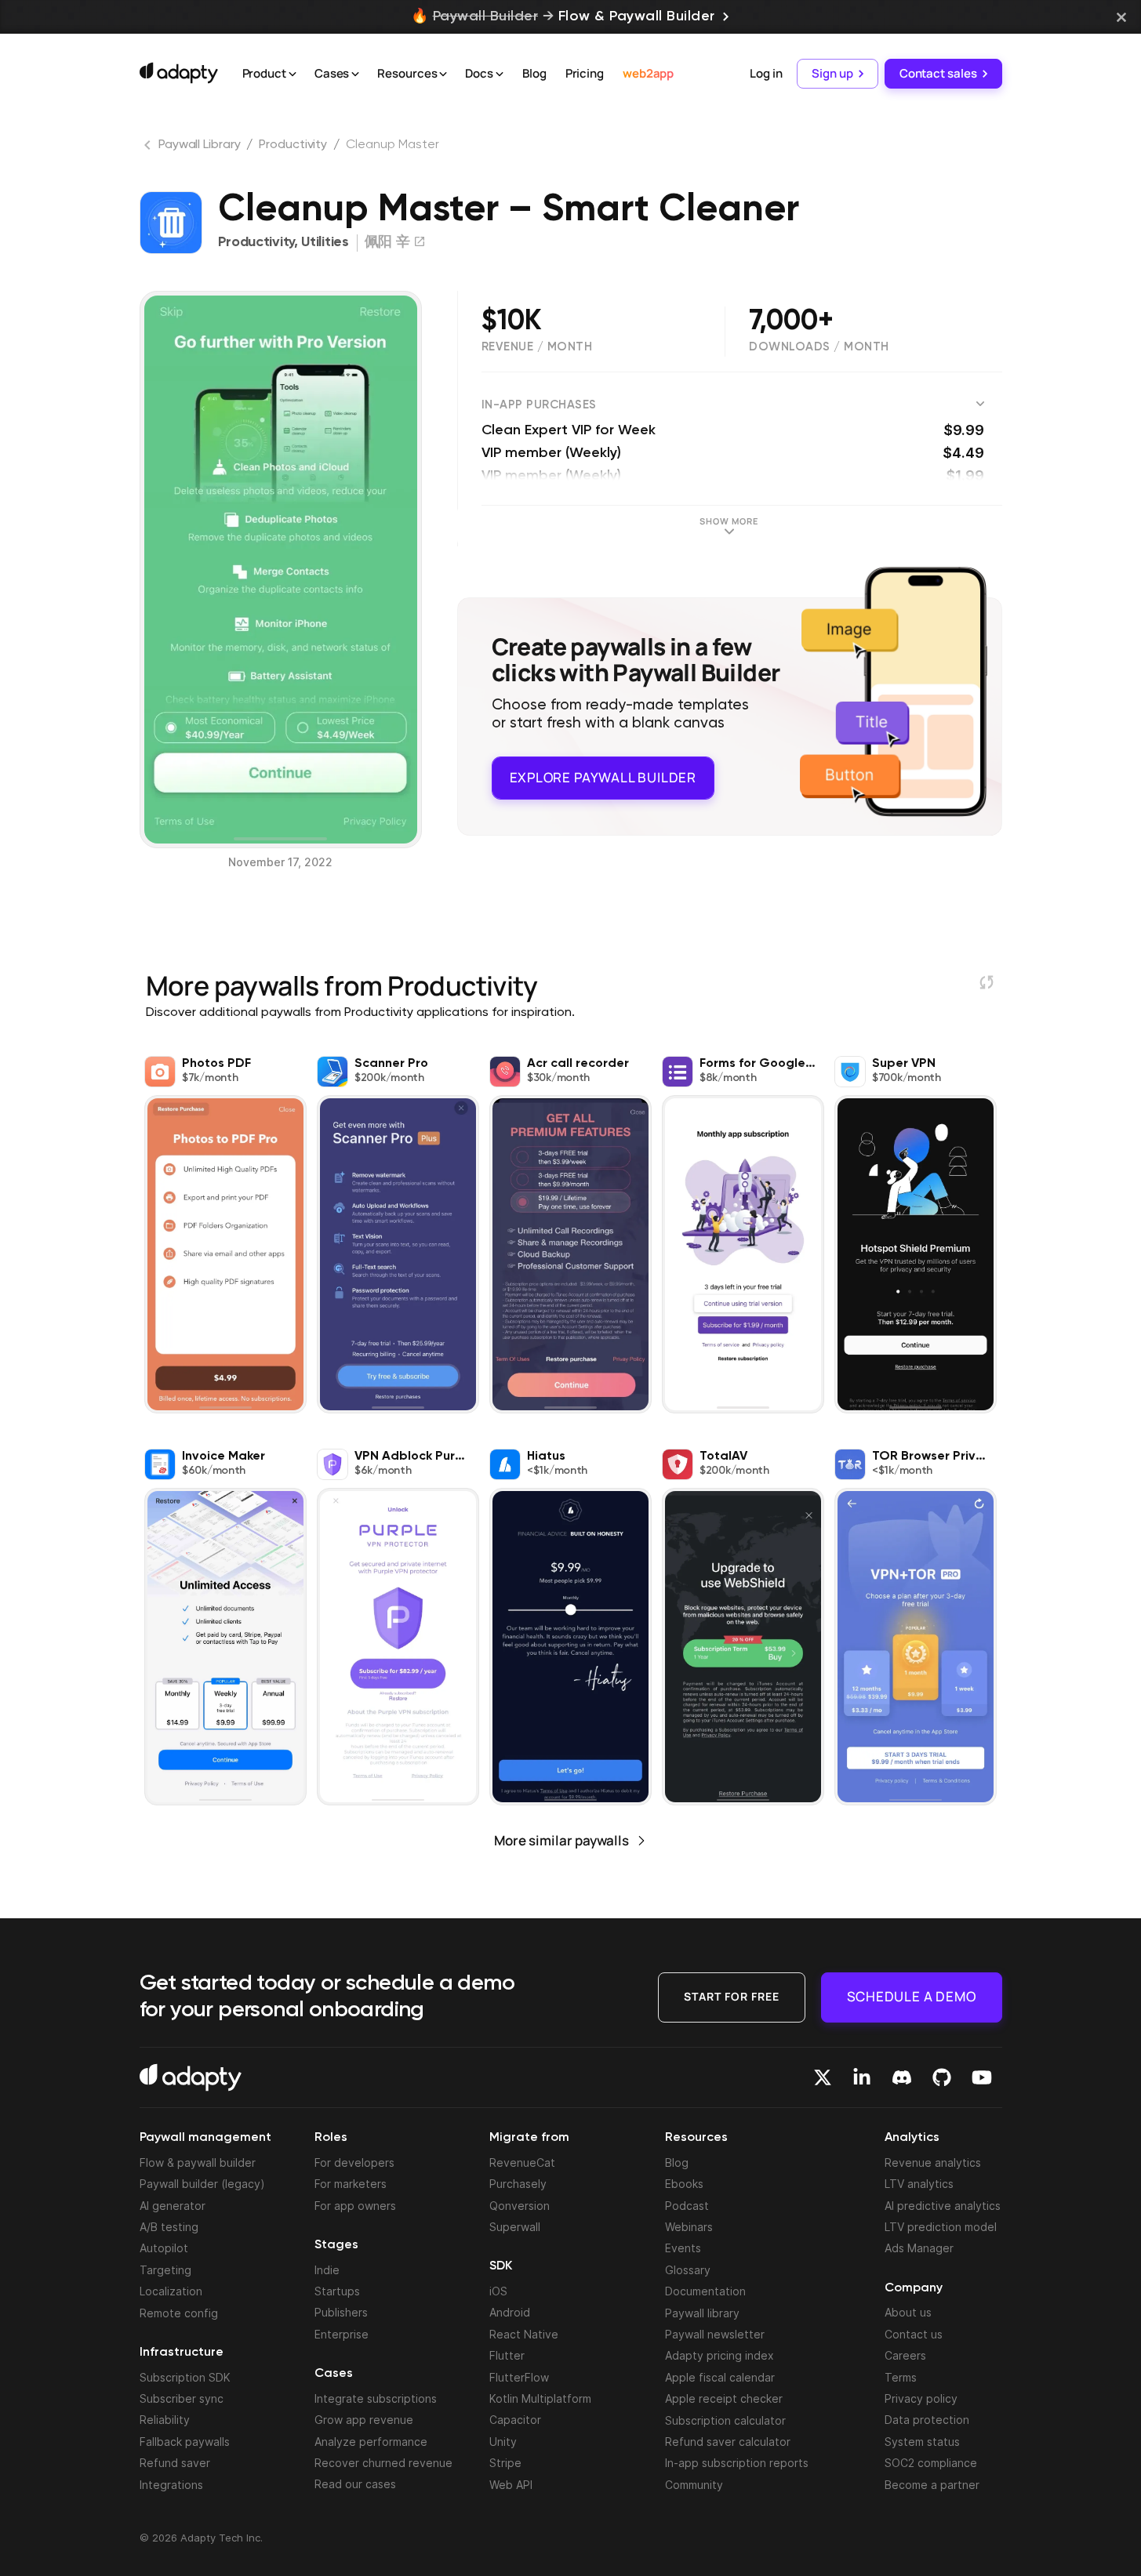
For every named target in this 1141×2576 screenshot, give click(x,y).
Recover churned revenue (383, 2463)
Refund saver (175, 2463)
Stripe (505, 2463)
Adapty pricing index (719, 2355)
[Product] (293, 74)
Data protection (927, 2420)
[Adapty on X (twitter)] (823, 2077)
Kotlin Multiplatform (540, 2398)
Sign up (832, 73)
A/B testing (169, 2227)
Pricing (585, 73)
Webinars (689, 2227)
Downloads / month (819, 347)
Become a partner (932, 2485)
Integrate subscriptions (376, 2398)
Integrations (171, 2485)
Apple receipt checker (724, 2398)
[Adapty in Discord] (902, 2077)
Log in (766, 73)
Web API (511, 2485)
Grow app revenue (364, 2420)
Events (683, 2248)
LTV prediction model (941, 2227)
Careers (905, 2355)
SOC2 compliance (931, 2463)
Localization (171, 2291)
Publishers (341, 2312)
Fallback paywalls (185, 2442)
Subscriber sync (182, 2398)
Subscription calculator (725, 2420)
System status (922, 2442)
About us (908, 2312)
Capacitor (515, 2420)
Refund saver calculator (728, 2442)
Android (510, 2312)
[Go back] (149, 148)
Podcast (687, 2206)
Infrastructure (182, 2353)
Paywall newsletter (715, 2334)
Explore (603, 777)
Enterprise (342, 2334)
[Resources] (443, 74)
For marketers (351, 2184)
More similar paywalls (561, 1840)
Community (694, 2485)
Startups (337, 2291)
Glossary (688, 2270)
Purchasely (518, 2184)
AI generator (173, 2206)
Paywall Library (200, 145)
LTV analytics (919, 2184)
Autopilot (164, 2248)
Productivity (293, 145)
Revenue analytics (933, 2162)
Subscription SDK (185, 2377)
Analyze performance (371, 2442)
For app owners (355, 2206)
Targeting (165, 2270)
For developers (354, 2162)
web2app (648, 73)
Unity (503, 2442)
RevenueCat (522, 2162)
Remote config (179, 2313)
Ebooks (684, 2184)
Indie (327, 2270)
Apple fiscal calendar (720, 2377)
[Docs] (500, 74)
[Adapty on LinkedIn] (862, 2077)
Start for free (732, 1996)
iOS (498, 2291)
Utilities (325, 242)
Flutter (507, 2355)
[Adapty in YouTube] (982, 2077)
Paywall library (702, 2313)
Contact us (914, 2334)
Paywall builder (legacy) (202, 2184)
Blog (534, 73)
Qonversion (520, 2206)
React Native (524, 2334)
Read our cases (355, 2484)
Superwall (515, 2227)
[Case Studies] (355, 74)
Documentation (705, 2291)
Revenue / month (537, 347)
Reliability (165, 2420)
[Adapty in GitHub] (942, 2077)
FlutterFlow (519, 2377)
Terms (901, 2377)
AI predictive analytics (943, 2206)
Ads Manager (919, 2248)
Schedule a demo (912, 1996)
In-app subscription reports (737, 2463)
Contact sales (938, 73)
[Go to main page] (179, 73)
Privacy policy (921, 2398)
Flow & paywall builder (198, 2162)
